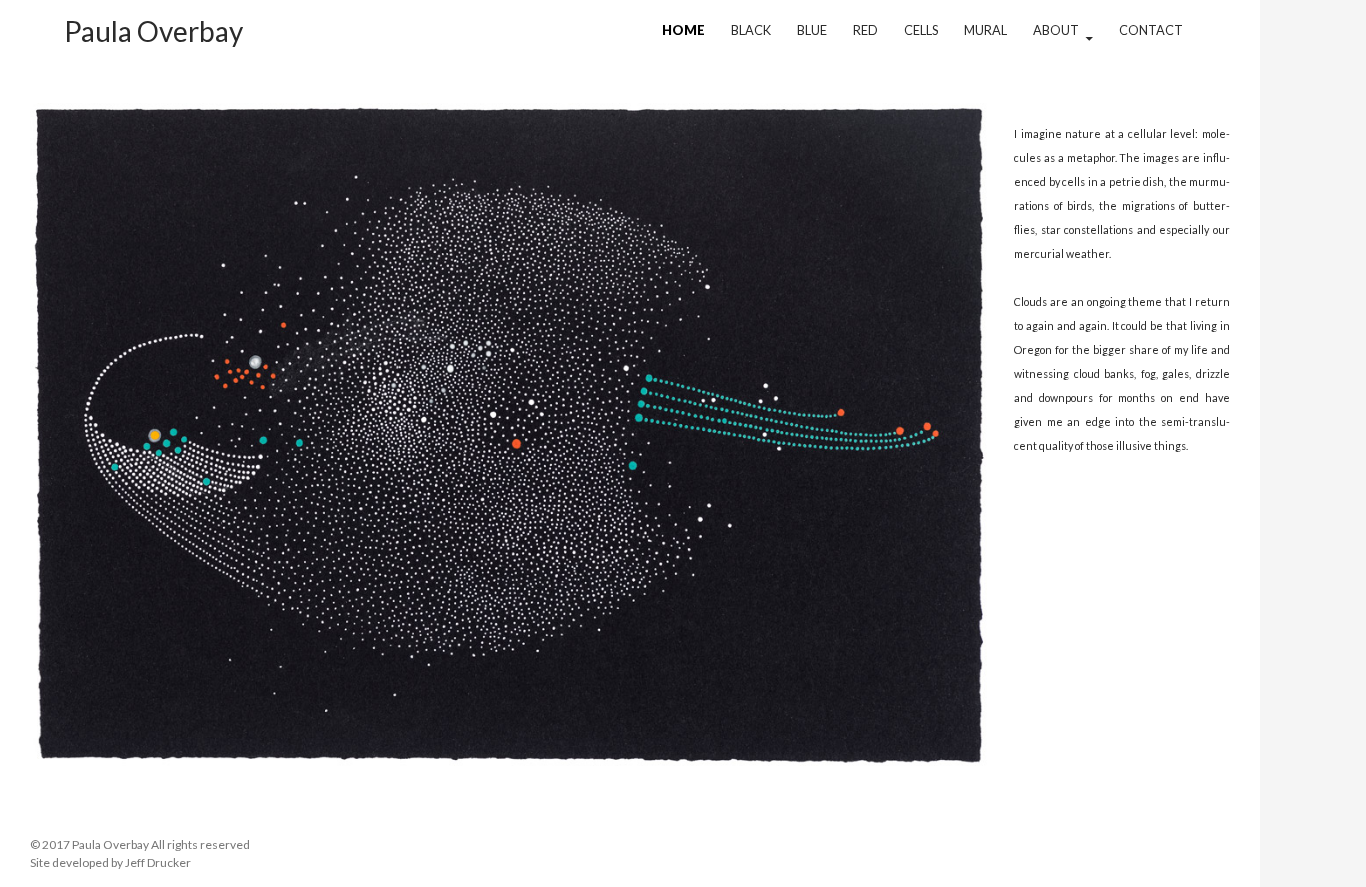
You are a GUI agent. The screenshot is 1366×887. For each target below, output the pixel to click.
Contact (1151, 30)
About (1056, 30)
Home (683, 30)
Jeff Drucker (158, 862)
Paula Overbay (153, 31)
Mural (985, 30)
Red (865, 30)
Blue (812, 30)
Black (751, 30)
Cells (921, 30)
